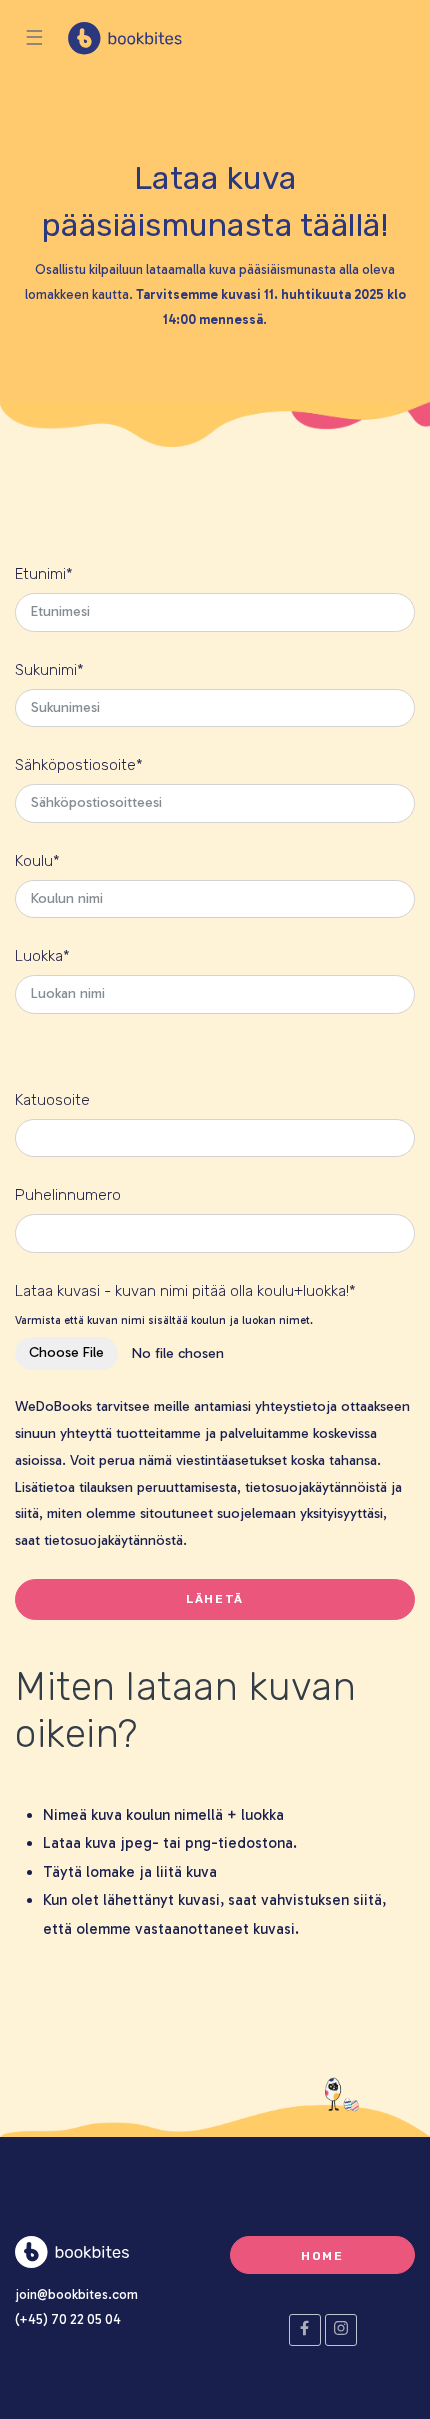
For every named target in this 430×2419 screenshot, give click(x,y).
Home (322, 2256)
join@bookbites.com (76, 2294)
